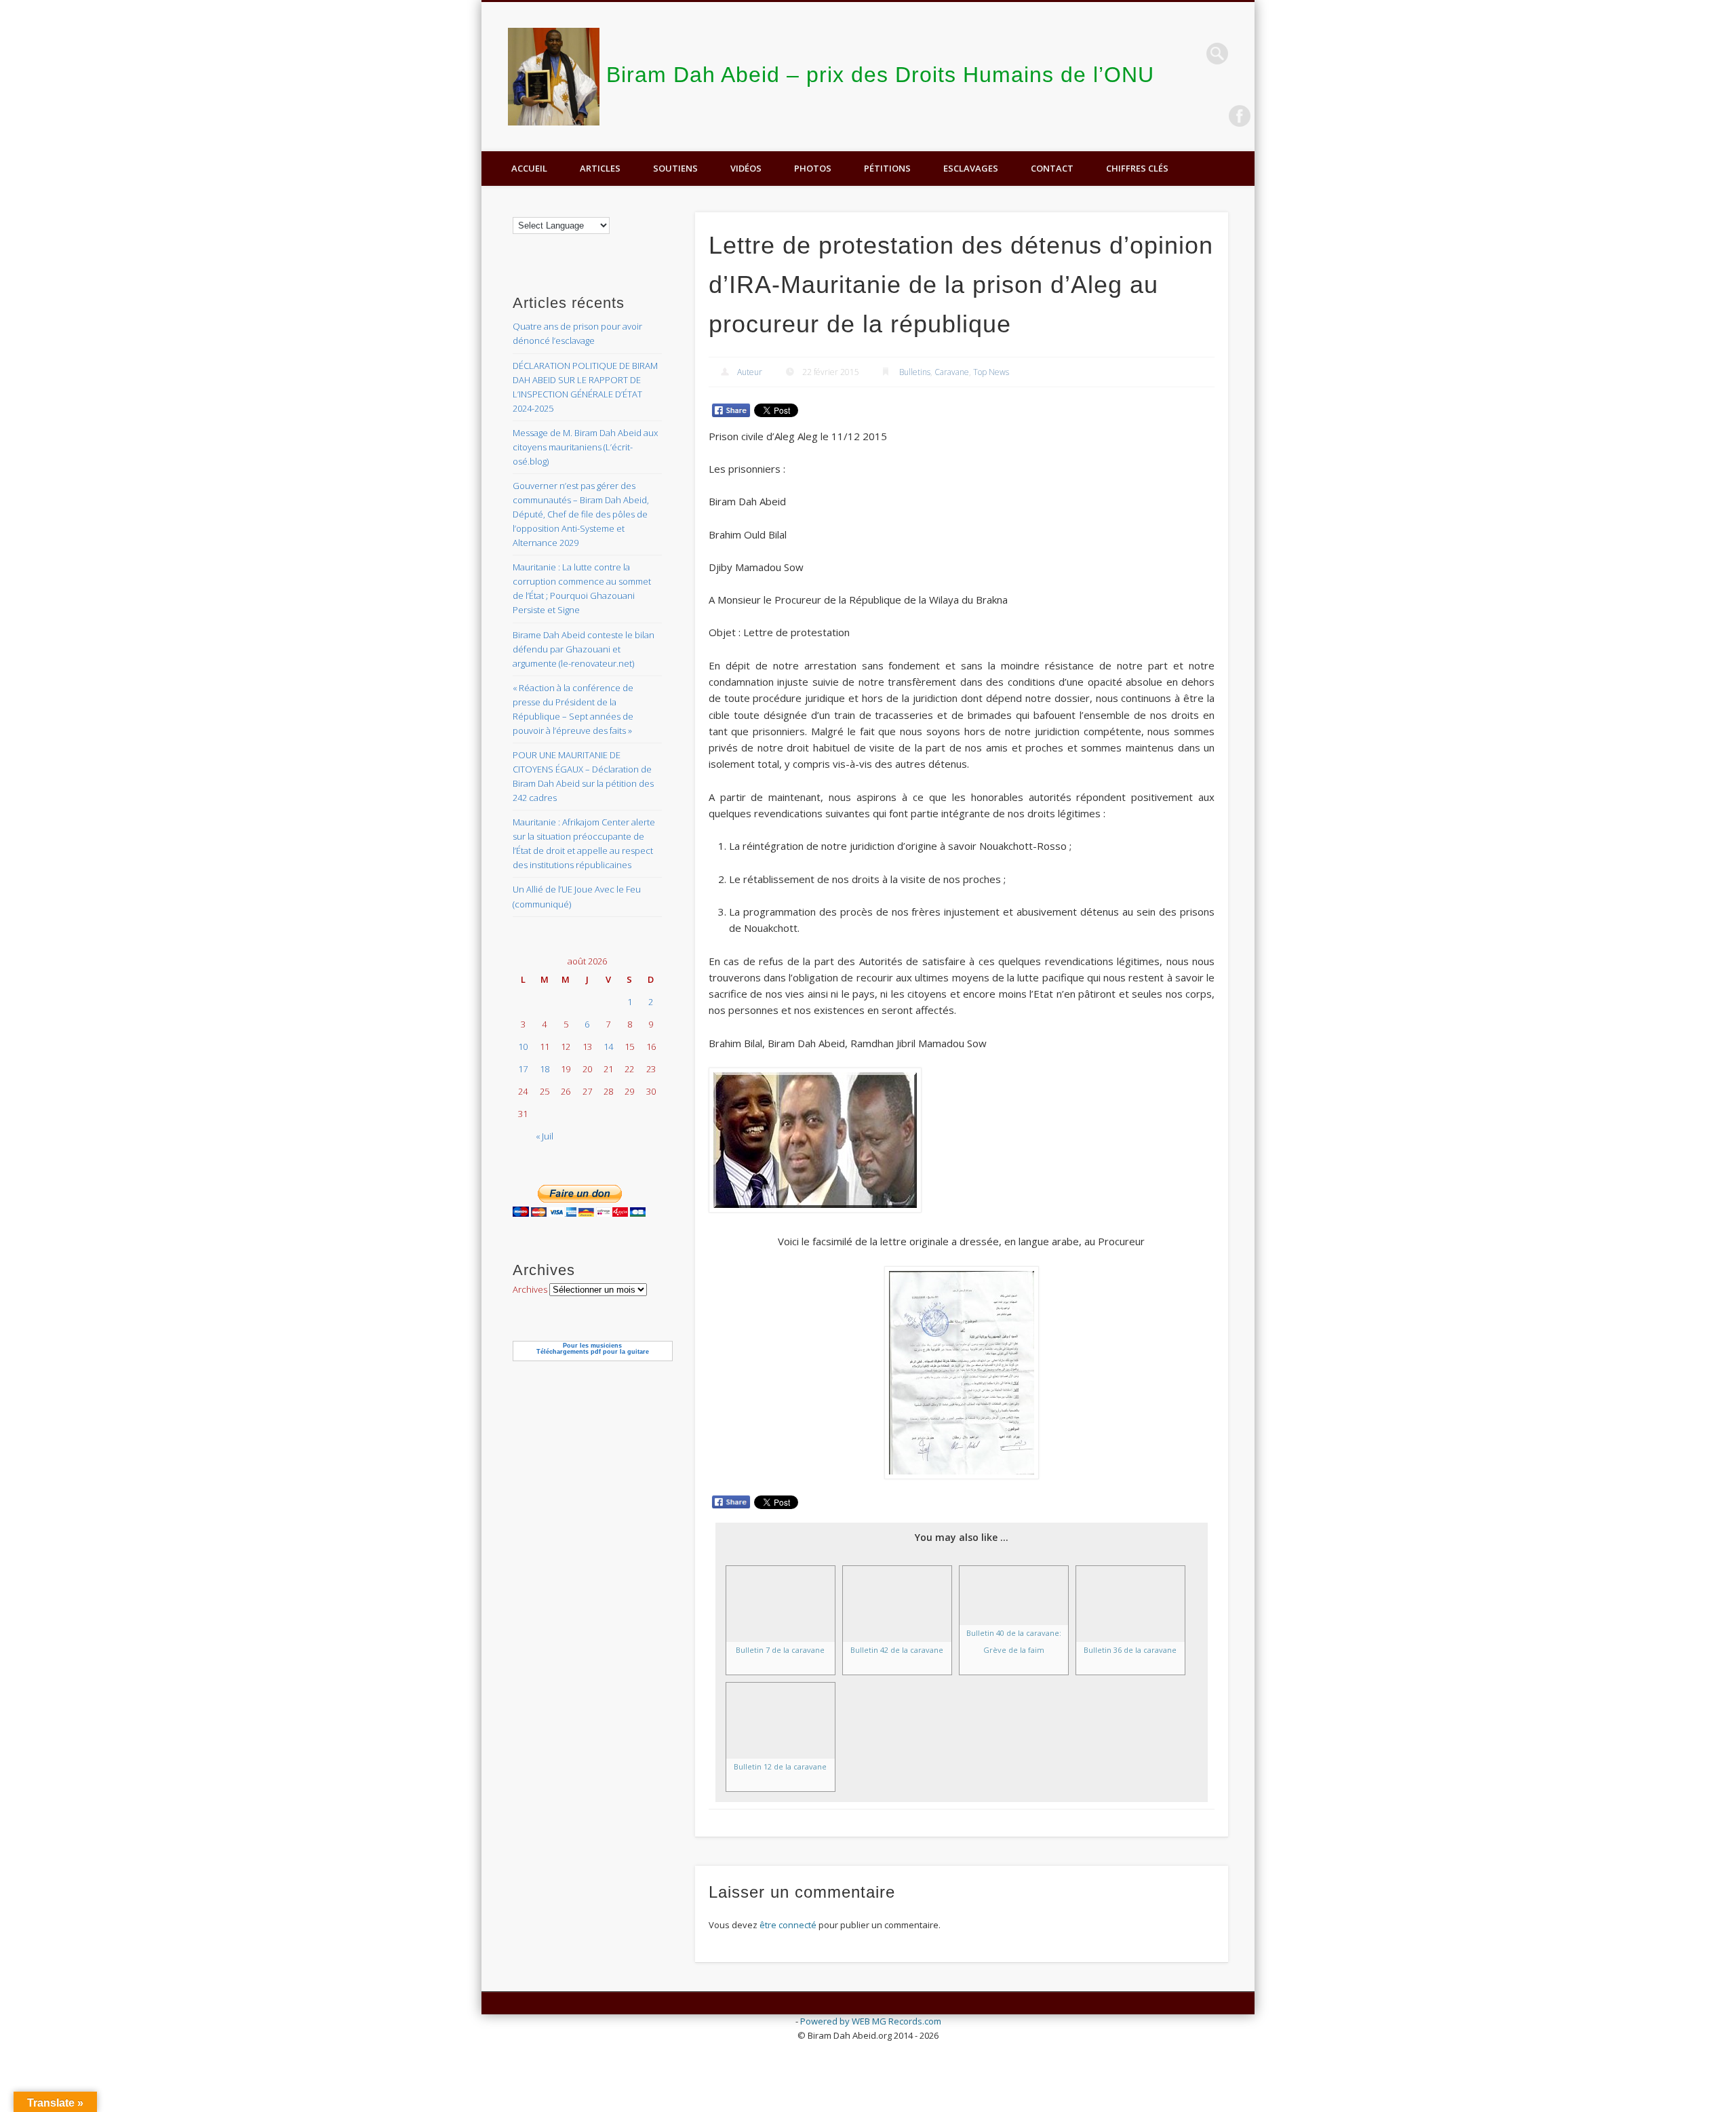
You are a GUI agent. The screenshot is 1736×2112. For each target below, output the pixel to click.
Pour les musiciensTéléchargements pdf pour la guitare (593, 1349)
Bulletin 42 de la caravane (897, 1650)
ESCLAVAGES (971, 168)
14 (608, 1047)
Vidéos (746, 168)
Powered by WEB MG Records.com (871, 2021)
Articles (600, 168)
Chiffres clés (1137, 168)
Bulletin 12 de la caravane (780, 1766)
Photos (813, 168)
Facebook (1240, 116)
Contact (1052, 168)
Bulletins (915, 372)
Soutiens (675, 168)
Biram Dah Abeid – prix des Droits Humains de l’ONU (880, 75)
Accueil (529, 168)
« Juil (545, 1136)
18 (545, 1069)
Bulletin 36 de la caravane (1130, 1650)
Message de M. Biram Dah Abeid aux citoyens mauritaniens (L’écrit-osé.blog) (585, 447)
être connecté (788, 1925)
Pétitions (887, 168)
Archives (530, 1289)
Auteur (750, 372)
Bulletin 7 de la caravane (780, 1650)
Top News (991, 372)
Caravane (952, 372)
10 (523, 1047)
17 (523, 1069)
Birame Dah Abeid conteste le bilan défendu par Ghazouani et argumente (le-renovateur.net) (584, 649)
